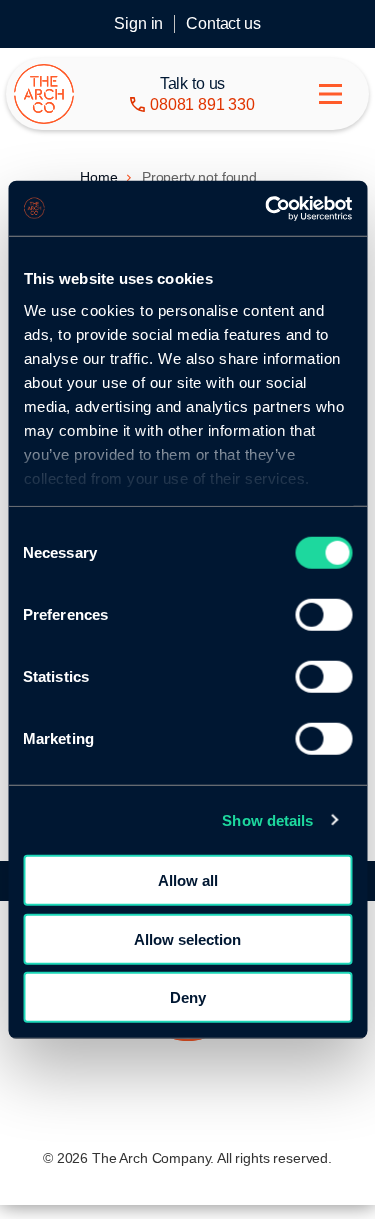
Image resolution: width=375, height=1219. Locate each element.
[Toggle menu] (330, 94)
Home (98, 177)
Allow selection (187, 938)
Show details (267, 819)
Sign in (138, 23)
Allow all (188, 880)
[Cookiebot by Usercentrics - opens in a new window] (267, 208)
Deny (188, 997)
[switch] (323, 615)
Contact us (223, 23)
